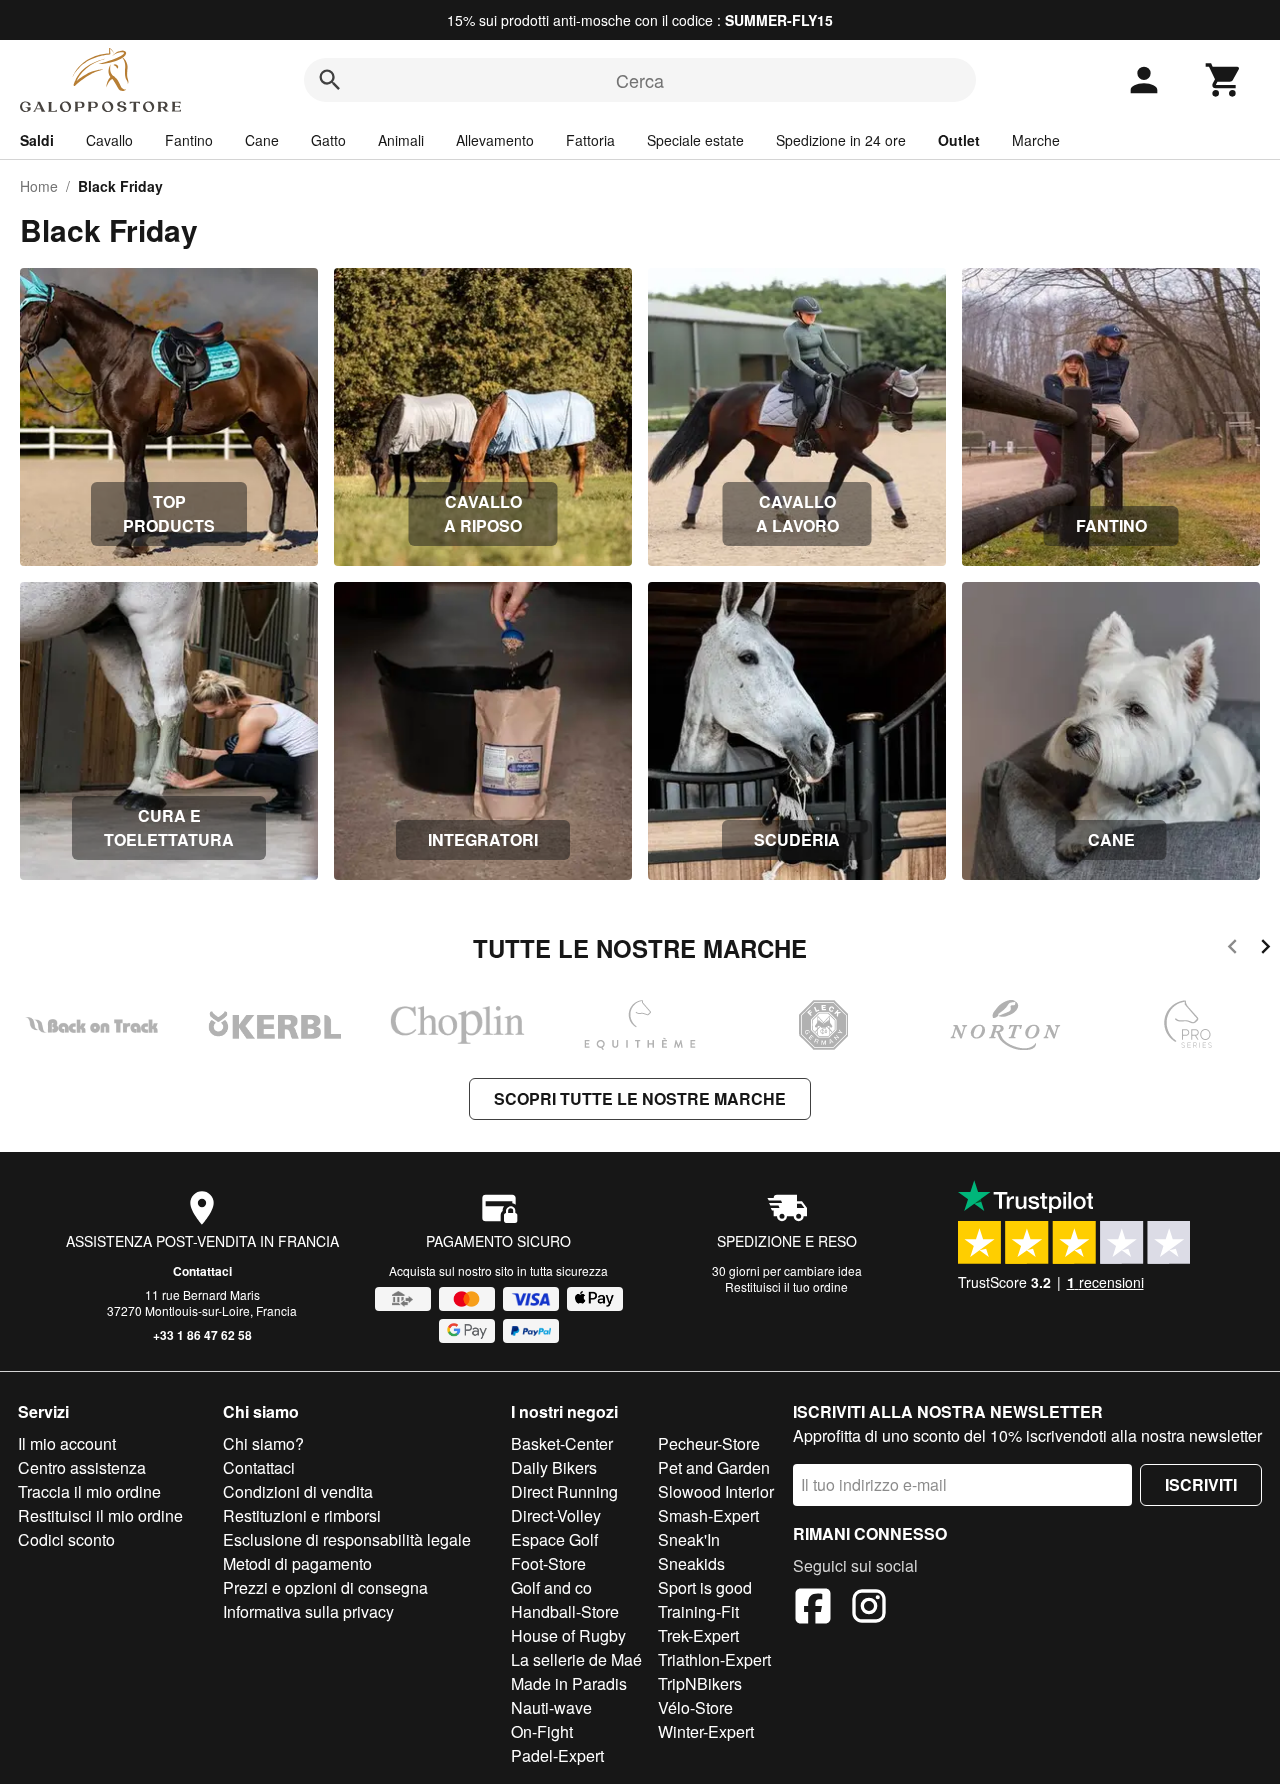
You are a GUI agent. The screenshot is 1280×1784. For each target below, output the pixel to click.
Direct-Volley (556, 1515)
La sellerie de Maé (576, 1659)
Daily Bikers (554, 1467)
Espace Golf (554, 1539)
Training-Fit (698, 1611)
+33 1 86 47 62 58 (202, 1335)
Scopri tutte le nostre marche (640, 1098)
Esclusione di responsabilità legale (347, 1539)
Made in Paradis (569, 1683)
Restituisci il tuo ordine (786, 1286)
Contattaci (202, 1271)
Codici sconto (66, 1539)
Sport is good (705, 1587)
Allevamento (495, 140)
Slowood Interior (716, 1491)
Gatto (328, 140)
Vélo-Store (695, 1707)
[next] (1265, 949)
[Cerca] (330, 80)
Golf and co (551, 1587)
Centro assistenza (82, 1467)
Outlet (959, 140)
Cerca (640, 80)
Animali (401, 140)
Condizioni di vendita (298, 1491)
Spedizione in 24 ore (841, 140)
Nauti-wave (551, 1707)
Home (39, 186)
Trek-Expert (698, 1635)
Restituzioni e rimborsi (302, 1515)
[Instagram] (869, 1609)
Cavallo (109, 140)
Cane (262, 140)
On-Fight (542, 1731)
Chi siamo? (263, 1443)
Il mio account (67, 1443)
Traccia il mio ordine (89, 1491)
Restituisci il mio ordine (100, 1515)
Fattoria (590, 140)
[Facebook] (813, 1609)
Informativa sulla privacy (308, 1611)
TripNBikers (700, 1683)
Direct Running (564, 1491)
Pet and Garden (714, 1467)
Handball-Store (565, 1611)
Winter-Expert (706, 1731)
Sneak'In (689, 1539)
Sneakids (691, 1563)
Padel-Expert (557, 1755)
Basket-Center (562, 1443)
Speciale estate (695, 140)
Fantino (189, 140)
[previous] (1232, 949)
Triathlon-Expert (714, 1659)
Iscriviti (1201, 1484)
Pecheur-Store (709, 1443)
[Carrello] (1224, 80)
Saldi (37, 140)
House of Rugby (568, 1635)
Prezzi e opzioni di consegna (325, 1587)
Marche (1036, 140)
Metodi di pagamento (297, 1563)
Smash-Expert (708, 1515)
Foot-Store (548, 1563)
